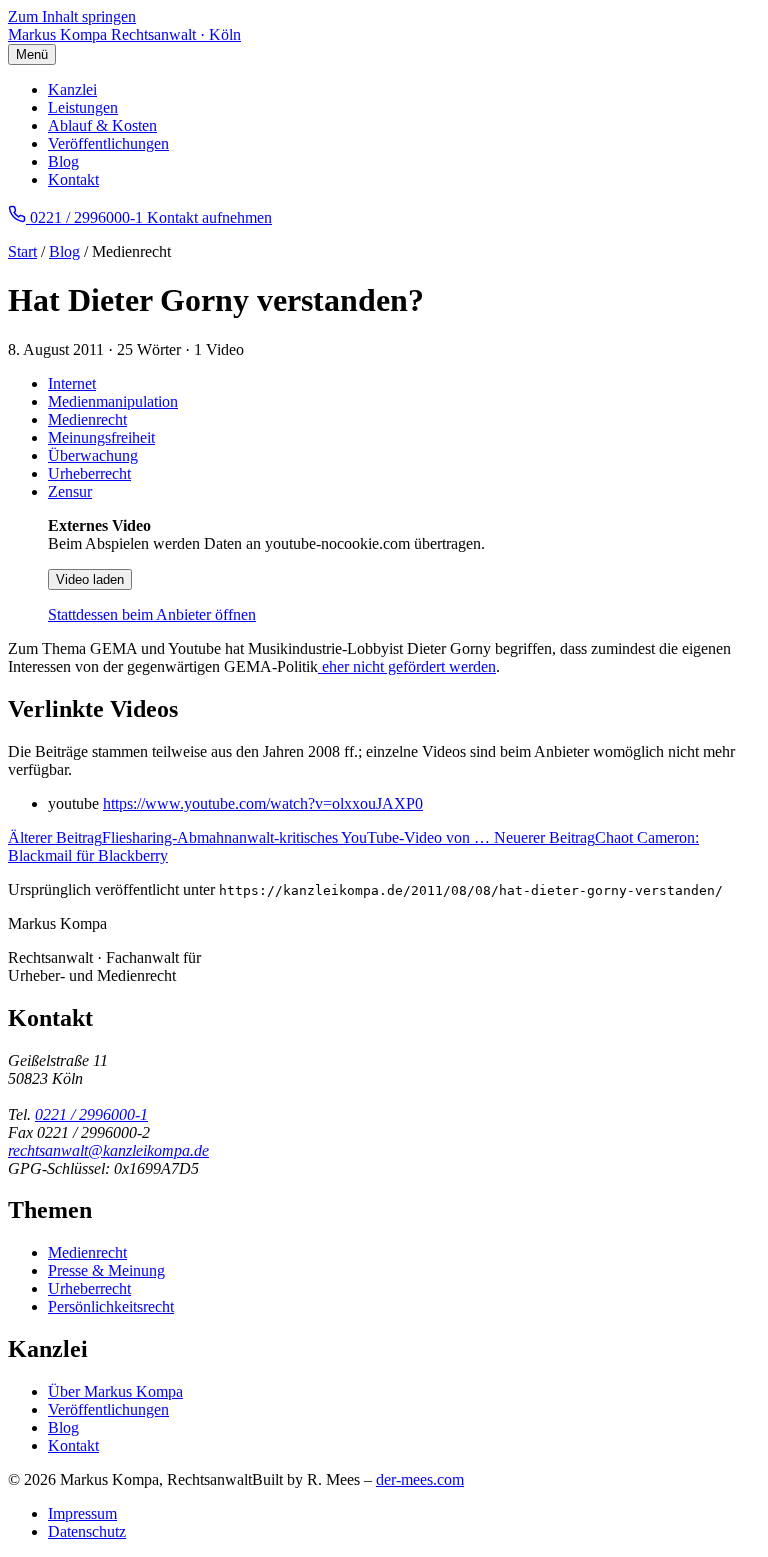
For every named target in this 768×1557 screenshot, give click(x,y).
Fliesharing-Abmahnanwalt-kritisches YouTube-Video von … (251, 837)
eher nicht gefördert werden (407, 666)
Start (22, 251)
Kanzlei (72, 89)
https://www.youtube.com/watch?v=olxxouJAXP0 (263, 803)
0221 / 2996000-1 (91, 1114)
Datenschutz (87, 1531)
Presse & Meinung (106, 1270)
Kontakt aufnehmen (209, 217)
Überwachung (93, 455)
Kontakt (73, 179)
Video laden (90, 579)
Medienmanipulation (113, 401)
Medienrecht (87, 419)
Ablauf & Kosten (102, 125)
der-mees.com (420, 1479)
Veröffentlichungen (108, 143)
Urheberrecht (89, 473)
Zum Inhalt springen (72, 16)
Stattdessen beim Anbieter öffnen (152, 614)
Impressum (82, 1513)
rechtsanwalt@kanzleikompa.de (108, 1150)
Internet (72, 383)
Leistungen (83, 107)
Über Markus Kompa (115, 1391)
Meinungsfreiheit (101, 437)
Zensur (70, 491)
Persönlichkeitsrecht (111, 1306)
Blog (63, 161)
